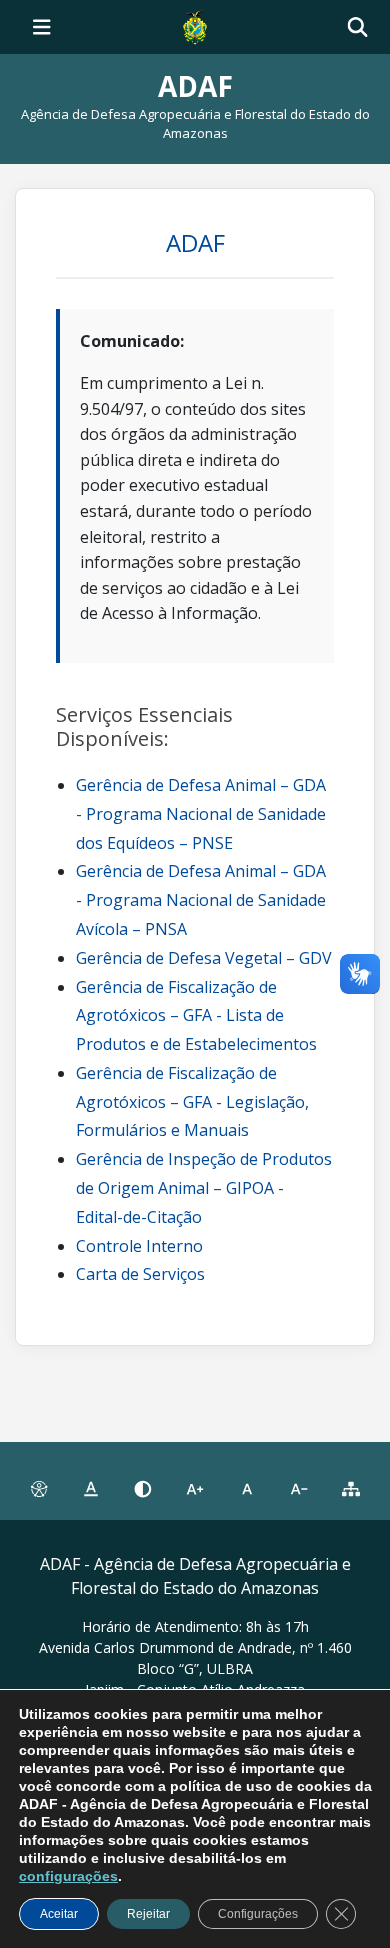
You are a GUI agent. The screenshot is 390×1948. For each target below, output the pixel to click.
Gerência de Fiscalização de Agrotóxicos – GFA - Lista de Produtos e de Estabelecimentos (196, 1016)
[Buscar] (357, 27)
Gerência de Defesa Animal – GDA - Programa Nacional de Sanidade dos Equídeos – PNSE (201, 814)
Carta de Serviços (140, 1274)
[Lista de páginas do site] (351, 1489)
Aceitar (59, 1914)
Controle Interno (139, 1246)
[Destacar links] (91, 1489)
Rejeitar (148, 1914)
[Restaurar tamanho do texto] (247, 1489)
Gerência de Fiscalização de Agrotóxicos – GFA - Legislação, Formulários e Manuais (192, 1102)
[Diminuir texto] (299, 1489)
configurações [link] (68, 1876)
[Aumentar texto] (195, 1489)
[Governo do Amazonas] (195, 25)
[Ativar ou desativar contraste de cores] (143, 1489)
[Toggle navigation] (42, 27)
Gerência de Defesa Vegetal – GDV (204, 958)
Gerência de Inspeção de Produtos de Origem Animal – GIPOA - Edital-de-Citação (204, 1188)
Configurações (258, 1914)
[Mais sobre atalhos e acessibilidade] (39, 1489)
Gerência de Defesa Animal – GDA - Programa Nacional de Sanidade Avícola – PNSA (201, 900)
